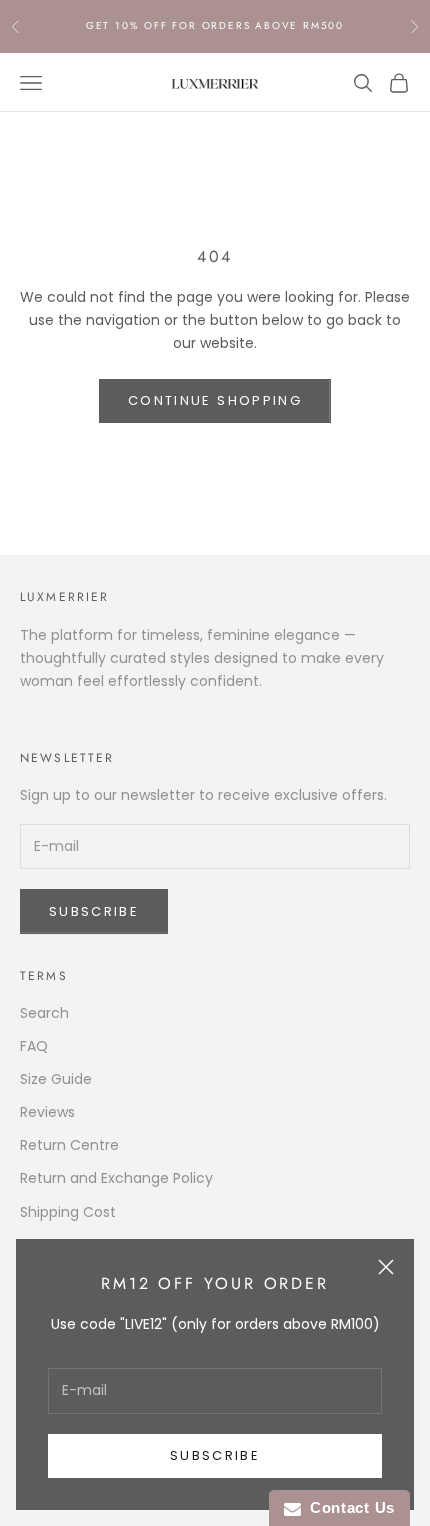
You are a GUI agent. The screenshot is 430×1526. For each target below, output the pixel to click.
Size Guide (56, 1079)
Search (44, 1013)
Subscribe (215, 1455)
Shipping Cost (68, 1212)
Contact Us (348, 1507)
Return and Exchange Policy (116, 1178)
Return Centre (69, 1145)
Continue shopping (215, 400)
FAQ (34, 1046)
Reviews (47, 1112)
